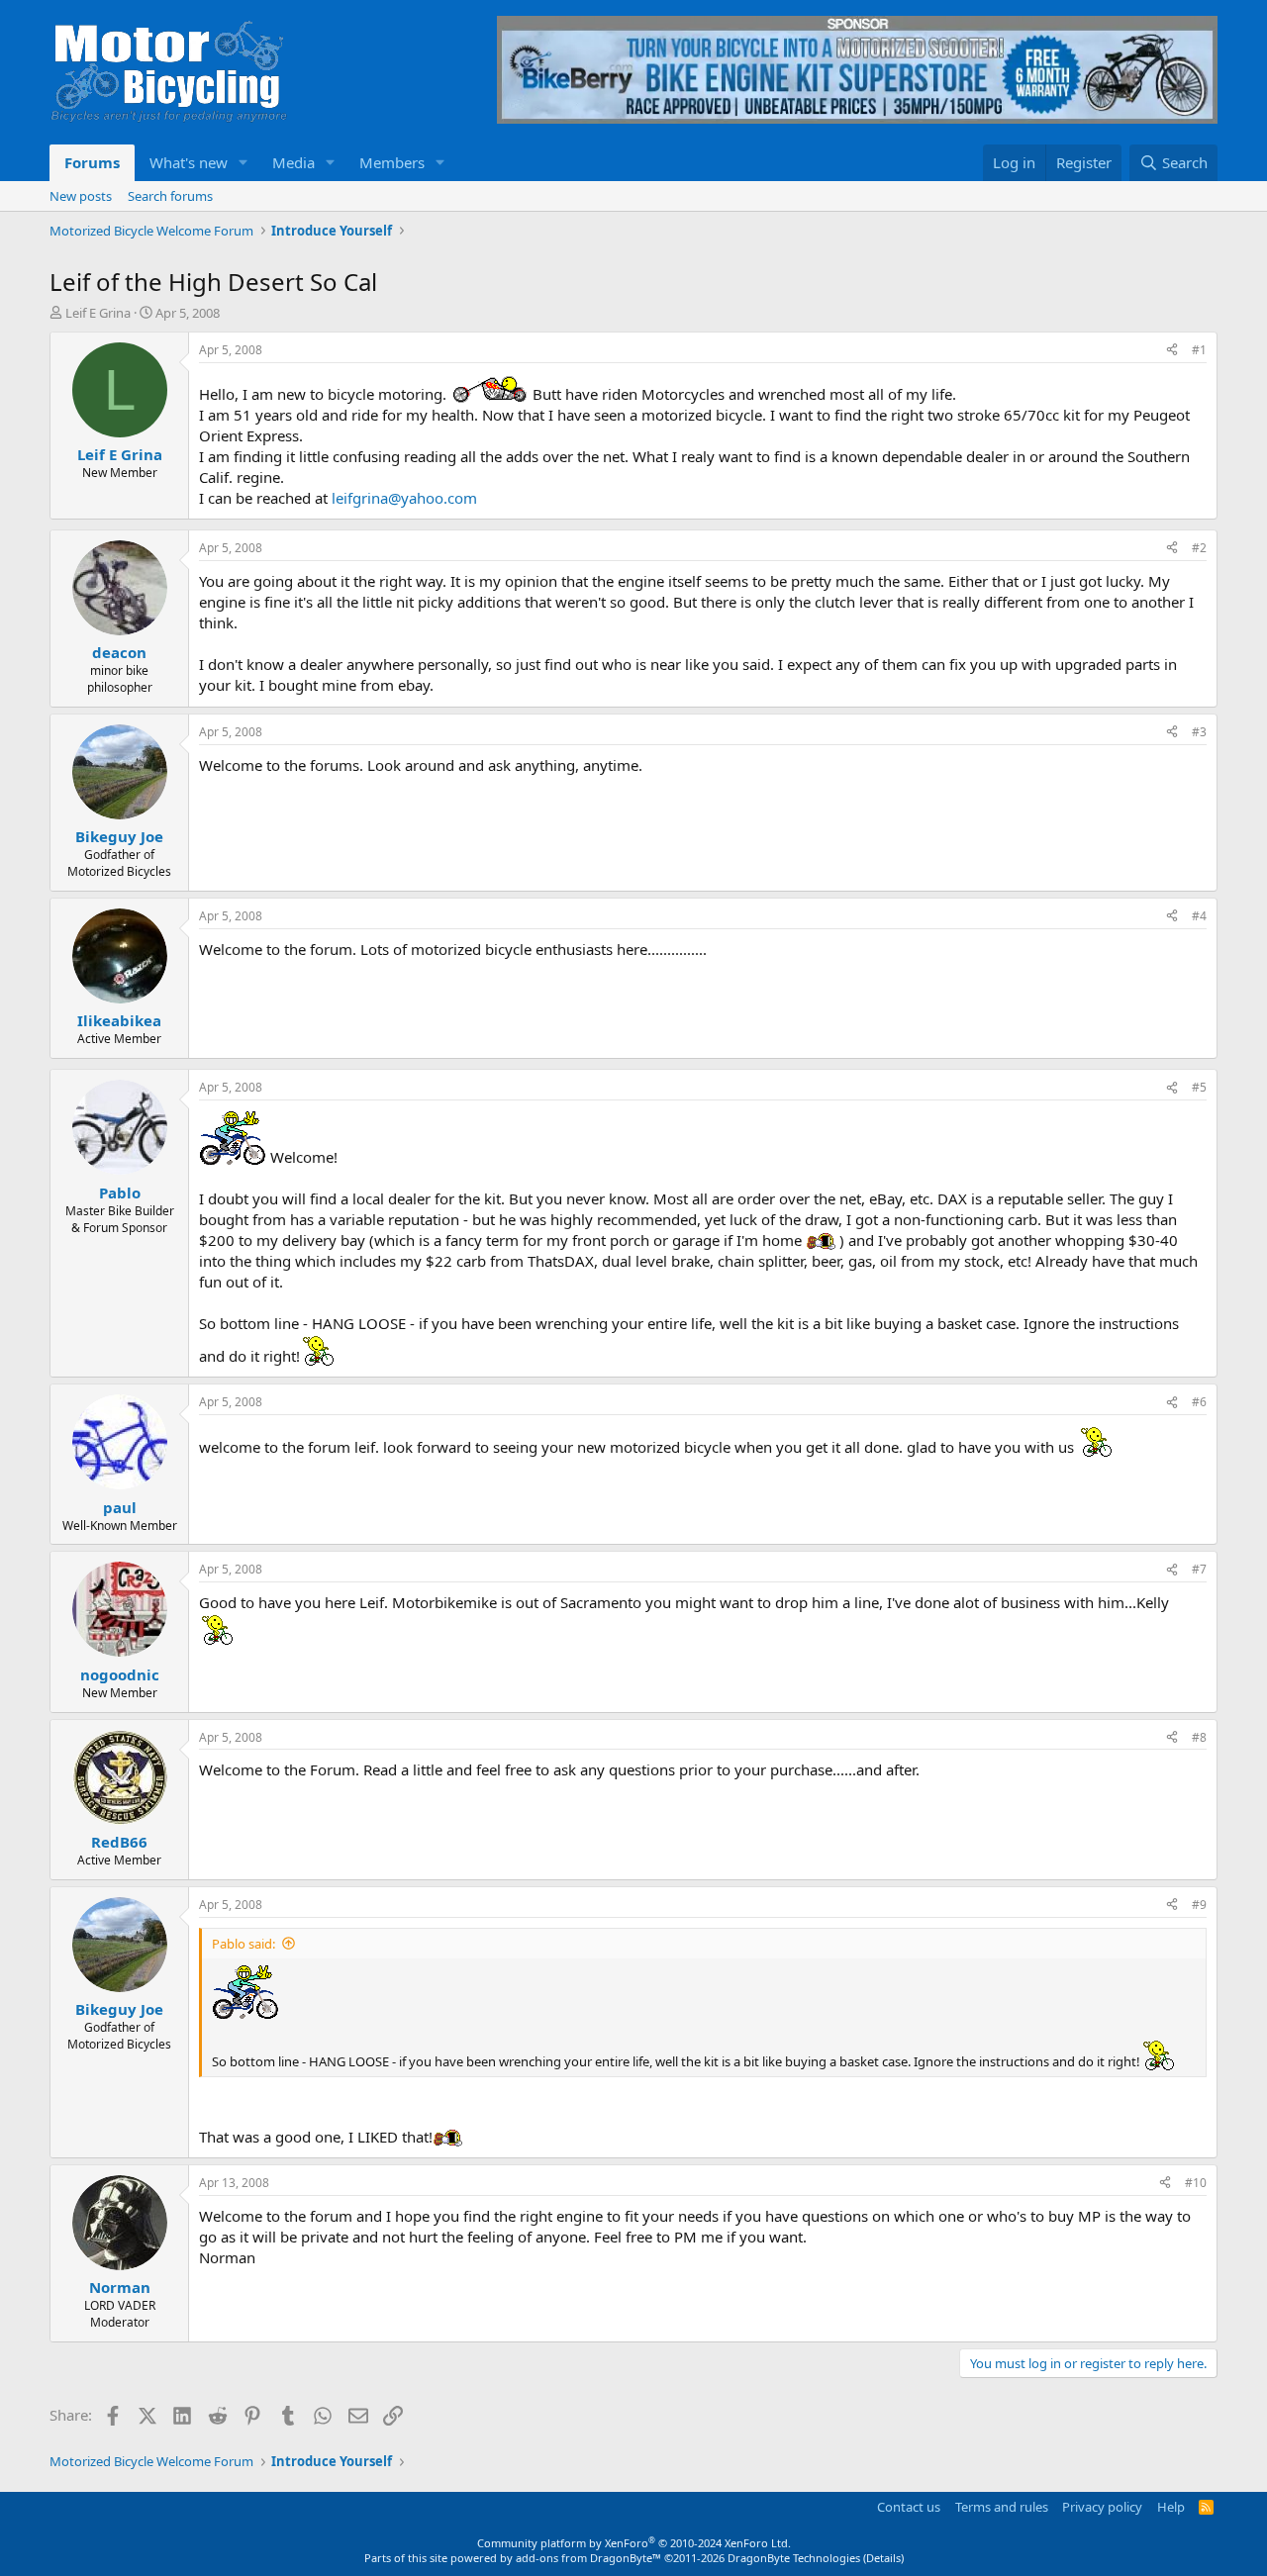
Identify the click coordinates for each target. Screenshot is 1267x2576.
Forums (92, 162)
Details (883, 2558)
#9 (1199, 1905)
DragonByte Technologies (794, 2558)
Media (293, 162)
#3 (1199, 732)
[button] (244, 163)
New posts (81, 196)
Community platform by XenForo (634, 2543)
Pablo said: (244, 1944)
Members (392, 162)
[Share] (1172, 351)
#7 (1199, 1569)
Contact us (909, 2507)
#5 (1199, 1087)
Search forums (170, 196)
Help (1171, 2507)
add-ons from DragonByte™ (588, 2558)
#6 (1199, 1402)
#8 (1199, 1737)
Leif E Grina (98, 313)
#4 (1199, 916)
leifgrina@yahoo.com (404, 498)
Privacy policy (1102, 2507)
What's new (189, 162)
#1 (1199, 350)
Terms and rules (1002, 2507)
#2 (1199, 548)
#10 (1196, 2183)
